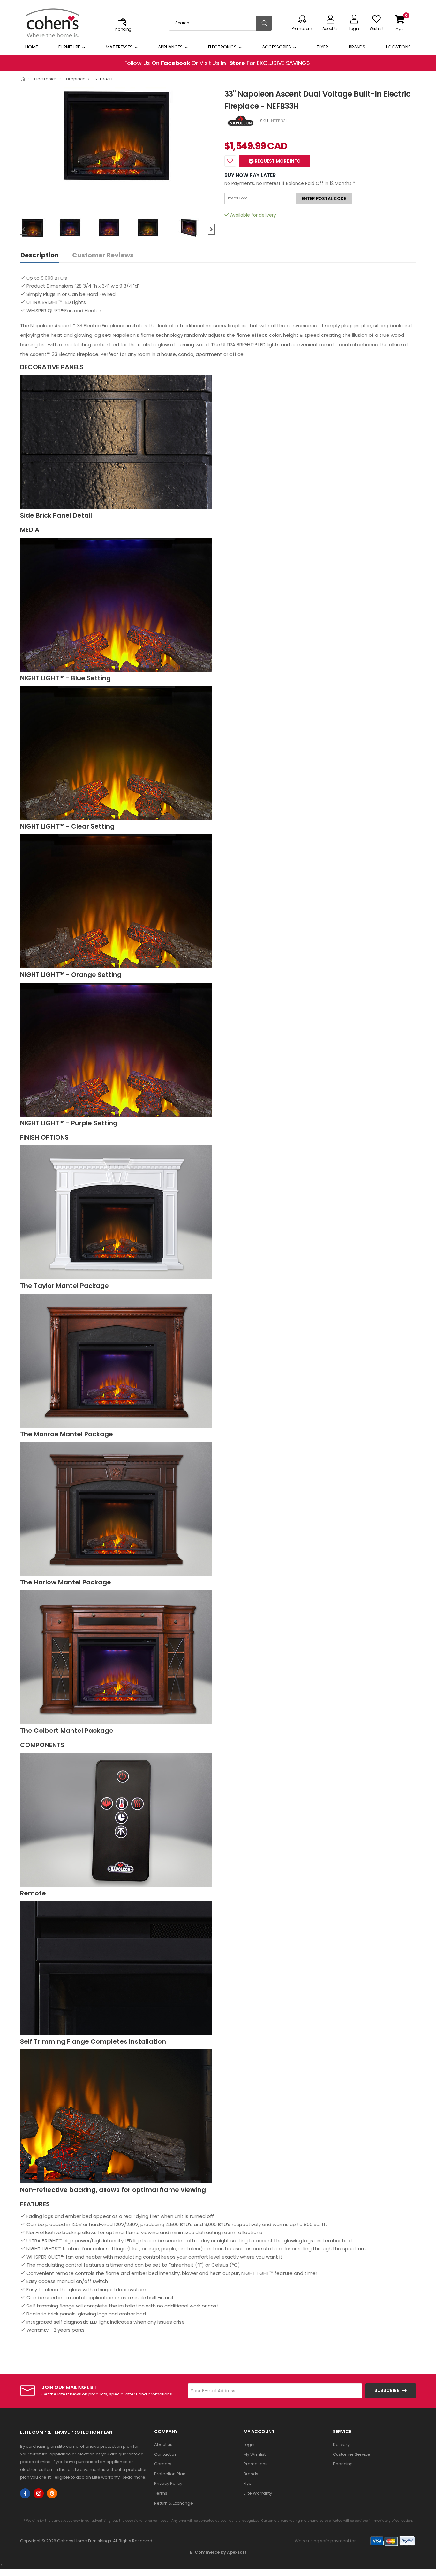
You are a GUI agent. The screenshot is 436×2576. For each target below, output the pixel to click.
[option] (117, 135)
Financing (343, 2464)
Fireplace (76, 79)
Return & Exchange (174, 2503)
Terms (161, 2493)
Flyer (322, 47)
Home (32, 47)
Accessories (277, 47)
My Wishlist (255, 2454)
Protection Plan (170, 2474)
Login (249, 2444)
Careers (163, 2464)
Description (40, 255)
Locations (398, 47)
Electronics (222, 47)
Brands (357, 47)
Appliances (170, 47)
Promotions (256, 2464)
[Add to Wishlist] (230, 161)
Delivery (341, 2444)
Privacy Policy (168, 2483)
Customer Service (352, 2454)
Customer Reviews (103, 255)
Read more (133, 2477)
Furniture (69, 47)
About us (163, 2444)
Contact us (165, 2454)
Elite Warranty (258, 2493)
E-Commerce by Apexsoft (218, 2552)
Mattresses (119, 47)
